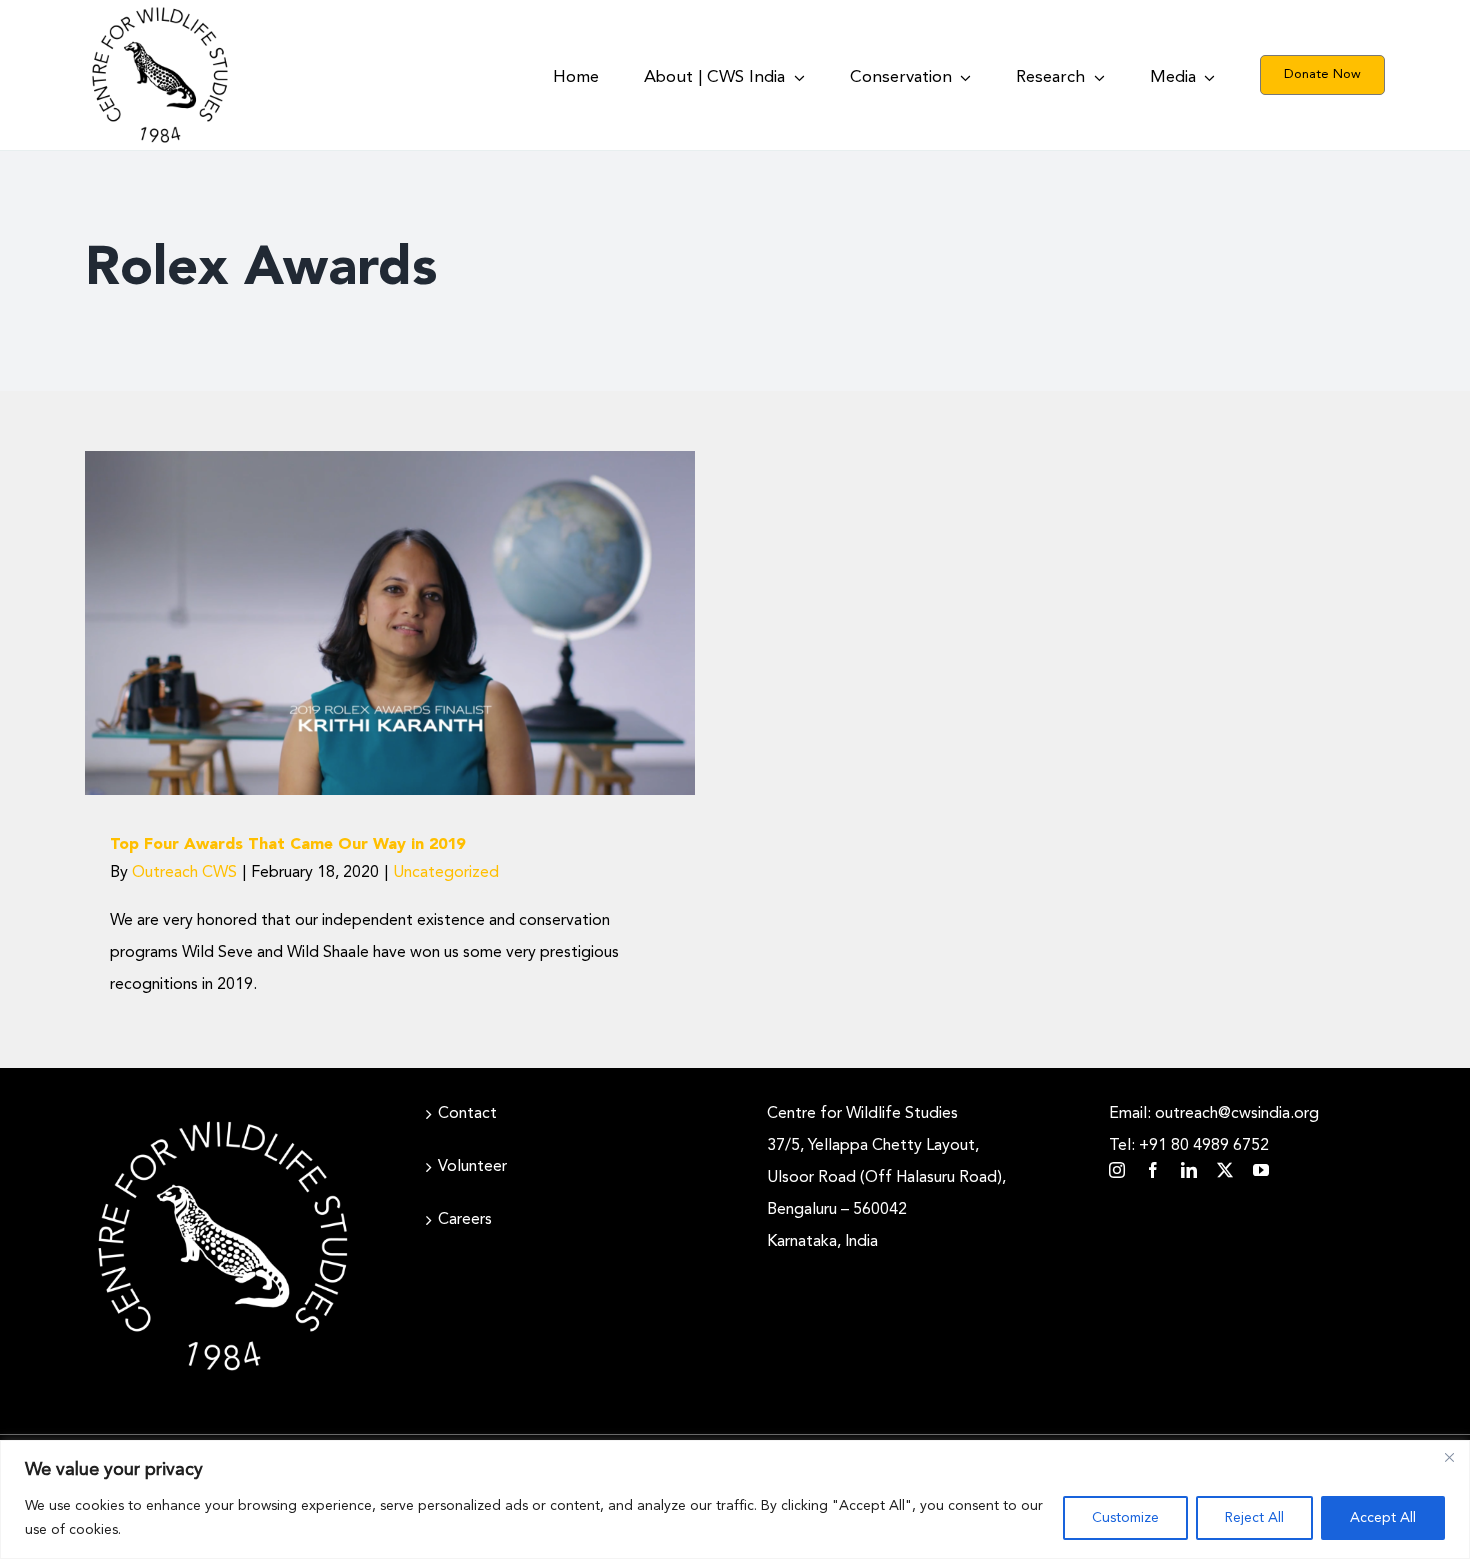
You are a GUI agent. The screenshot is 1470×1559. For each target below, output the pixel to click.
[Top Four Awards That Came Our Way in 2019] (390, 623)
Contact (467, 1114)
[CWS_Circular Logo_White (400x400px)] (223, 1116)
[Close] (1449, 1457)
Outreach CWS (184, 873)
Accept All (1383, 1518)
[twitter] (1225, 1170)
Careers (465, 1220)
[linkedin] (1189, 1170)
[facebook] (1153, 1170)
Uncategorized (390, 668)
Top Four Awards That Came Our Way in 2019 (287, 845)
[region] (735, 1499)
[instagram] (1117, 1170)
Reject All (1254, 1518)
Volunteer (472, 1167)
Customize (1125, 1518)
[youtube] (1261, 1170)
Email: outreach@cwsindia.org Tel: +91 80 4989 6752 (1214, 1130)
